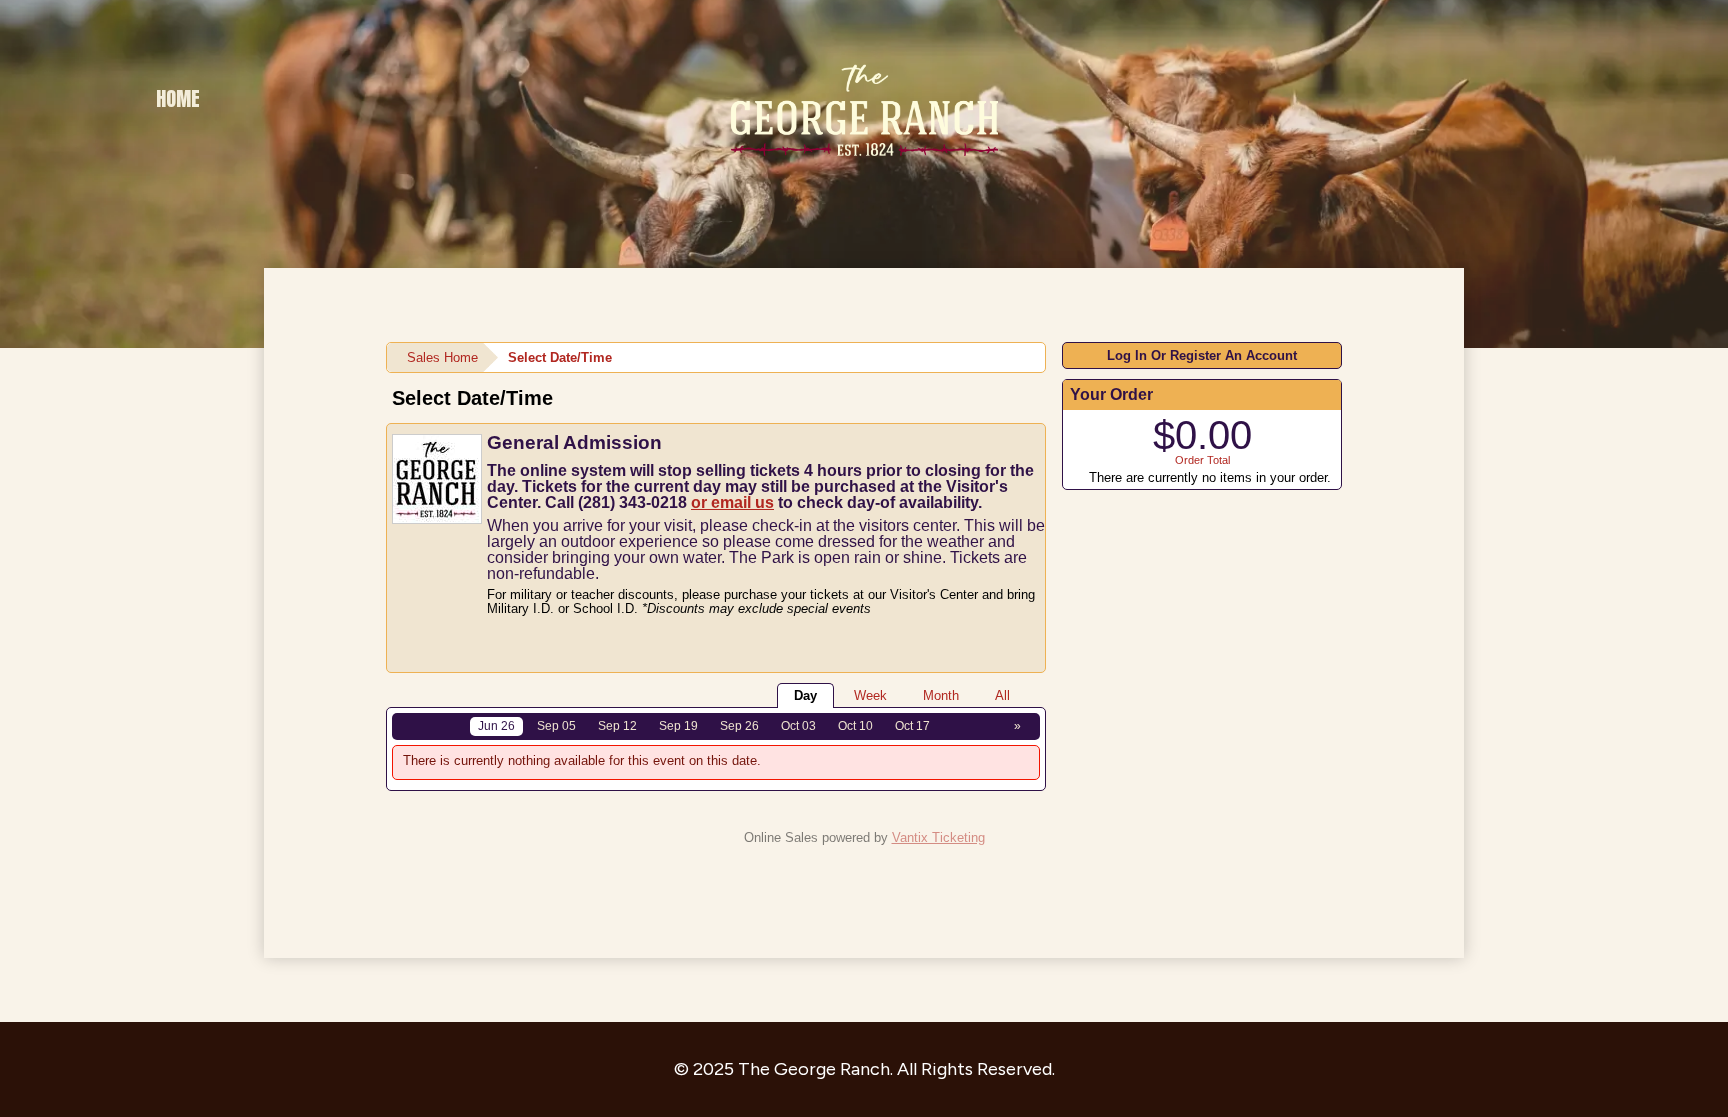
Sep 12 (617, 726)
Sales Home (442, 357)
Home (178, 98)
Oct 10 (855, 726)
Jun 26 (496, 726)
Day (805, 695)
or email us (732, 502)
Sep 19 (678, 726)
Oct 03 (798, 726)
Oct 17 (912, 726)
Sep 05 (556, 726)
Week (870, 695)
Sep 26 (739, 726)
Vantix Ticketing (938, 837)
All (1002, 695)
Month (941, 695)
